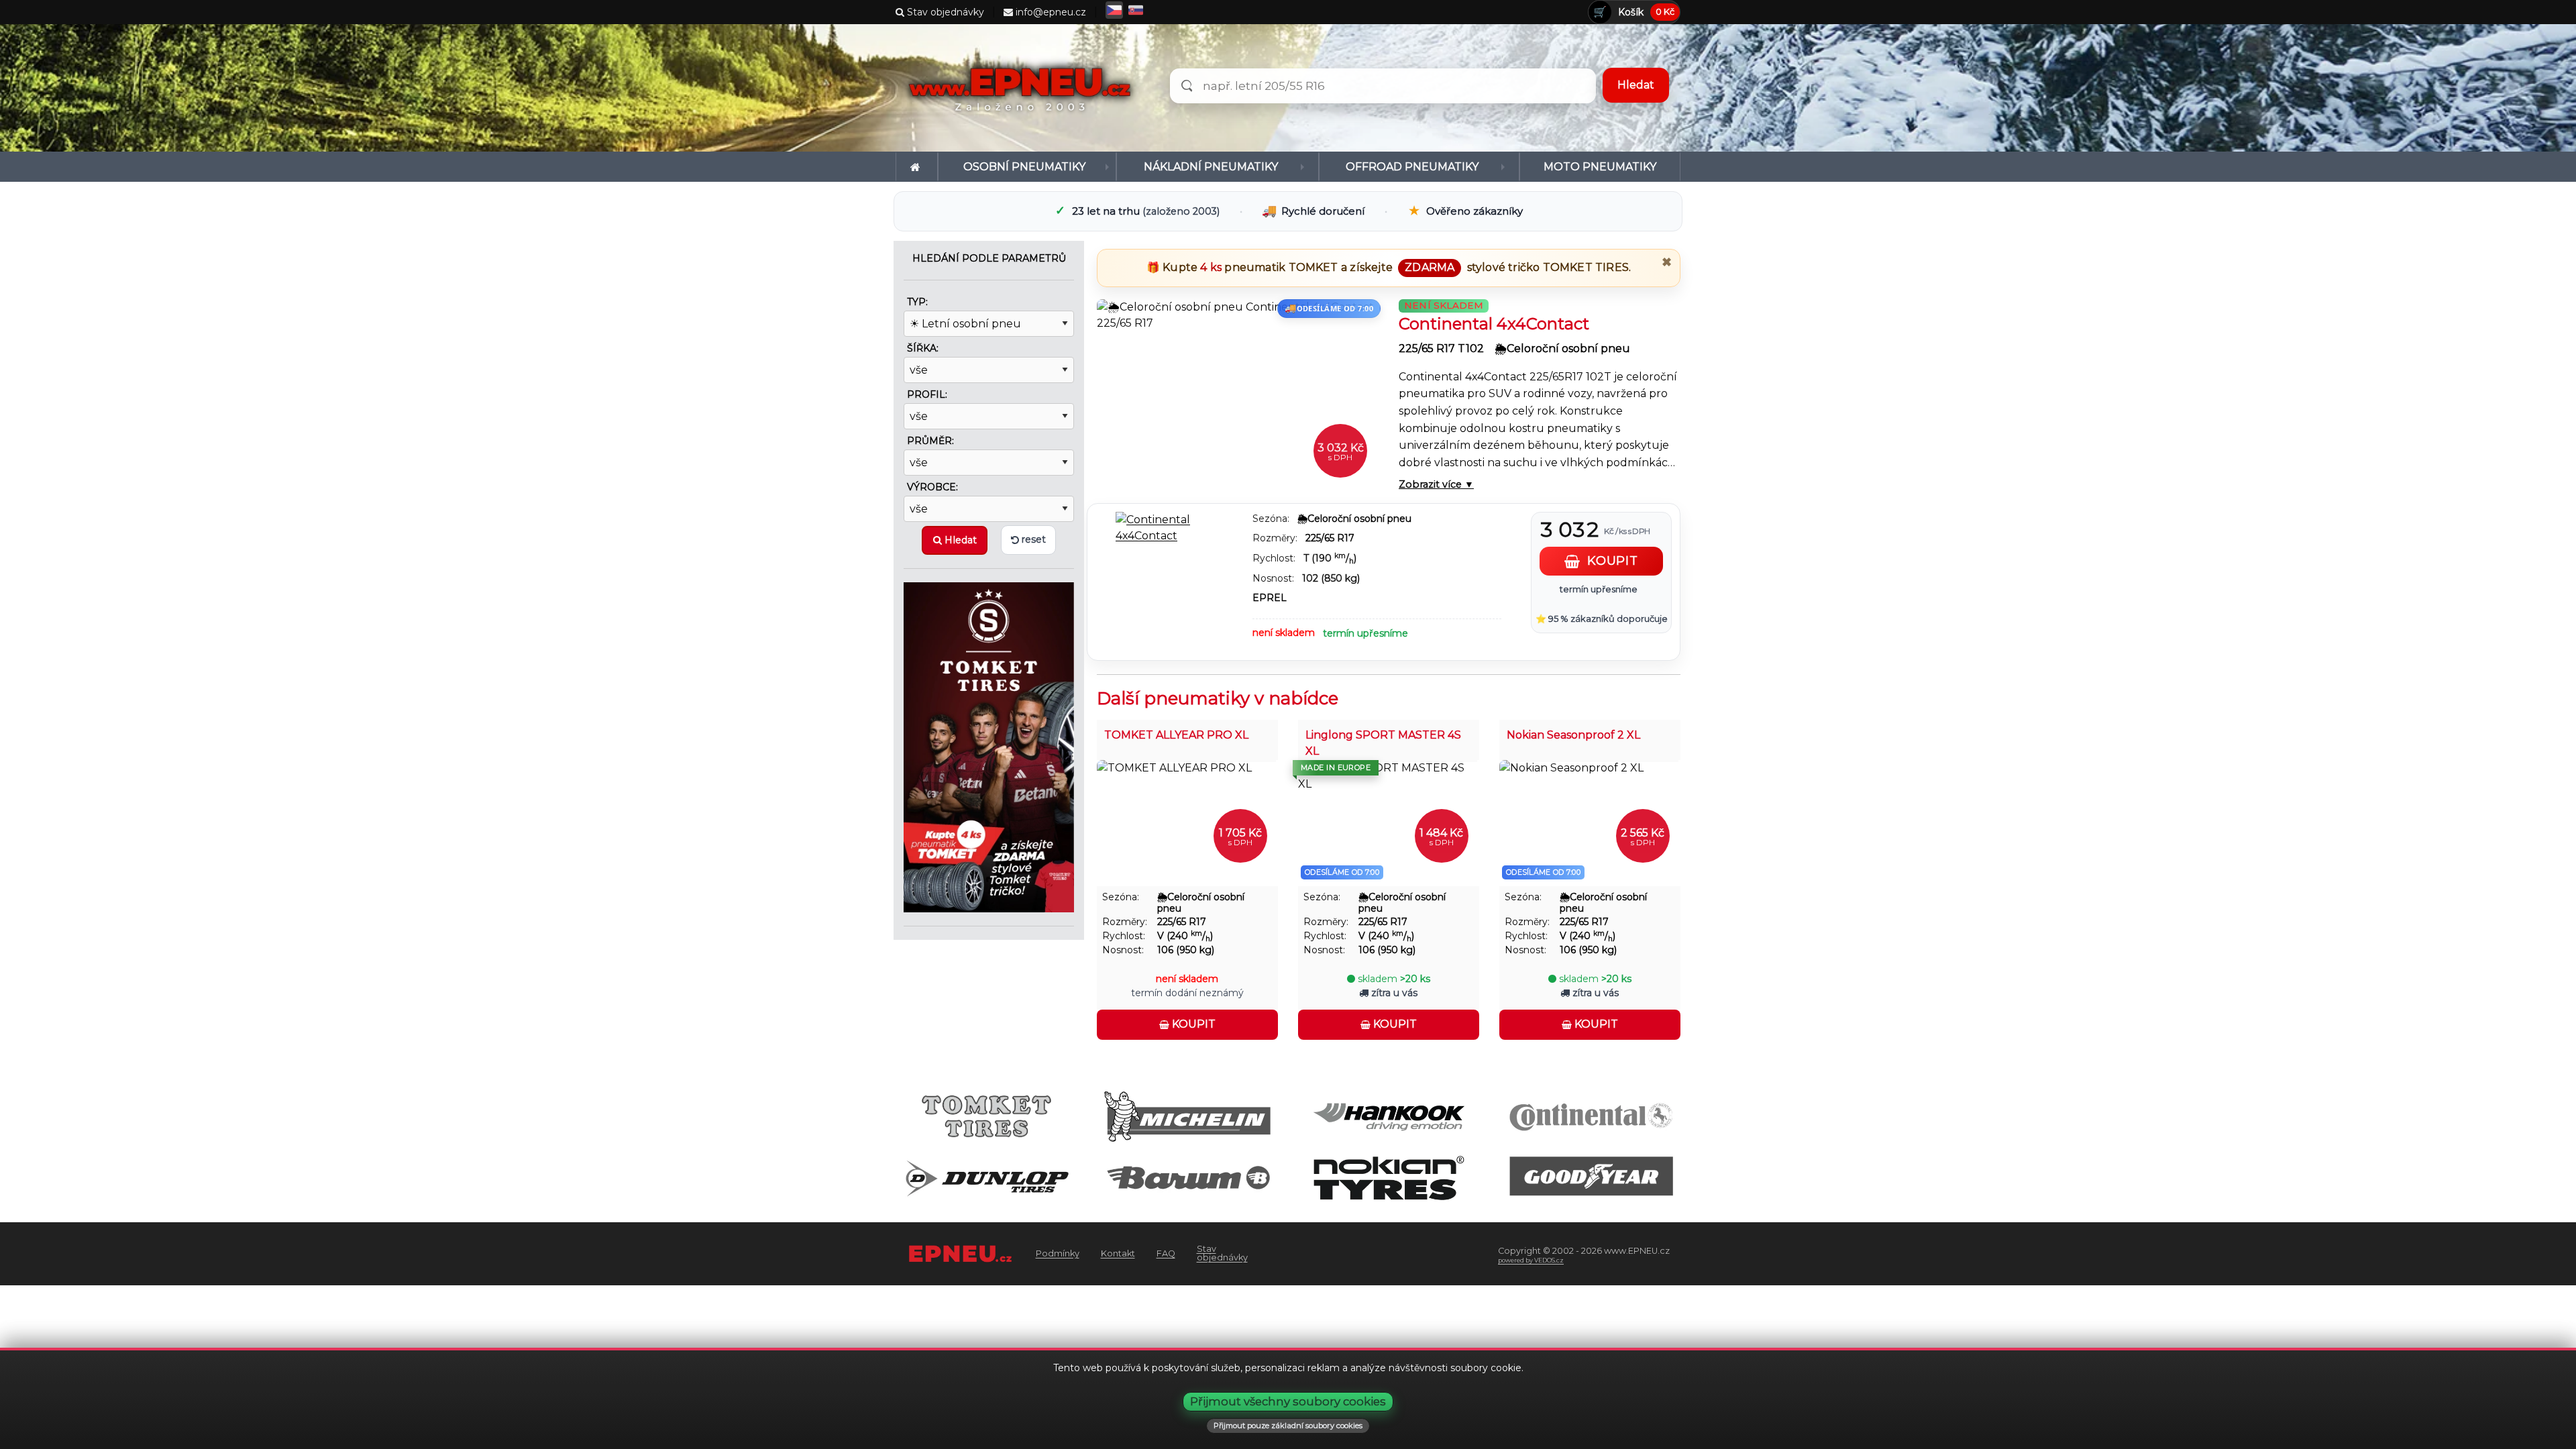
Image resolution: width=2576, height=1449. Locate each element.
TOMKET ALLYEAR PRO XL (1176, 735)
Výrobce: (932, 487)
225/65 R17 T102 (1443, 348)
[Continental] (1590, 1115)
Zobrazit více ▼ (1436, 484)
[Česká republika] (1114, 10)
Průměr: (930, 441)
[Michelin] (1188, 1115)
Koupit (1192, 1024)
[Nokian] (1389, 1177)
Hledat (959, 540)
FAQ (1166, 1253)
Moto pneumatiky (1600, 167)
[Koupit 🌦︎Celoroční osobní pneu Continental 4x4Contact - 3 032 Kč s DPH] (1238, 398)
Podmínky (1058, 1253)
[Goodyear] (1590, 1177)
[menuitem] (917, 167)
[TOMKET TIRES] (989, 746)
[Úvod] (917, 167)
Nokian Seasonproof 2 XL (1573, 735)
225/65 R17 (1330, 538)
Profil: (927, 394)
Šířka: (923, 348)
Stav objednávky (944, 12)
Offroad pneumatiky (1412, 167)
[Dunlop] (986, 1177)
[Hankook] (1389, 1115)
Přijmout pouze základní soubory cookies (1288, 1426)
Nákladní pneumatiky (1211, 167)
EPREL (1270, 598)
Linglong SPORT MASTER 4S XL (1383, 743)
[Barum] (1188, 1177)
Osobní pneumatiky (1024, 167)
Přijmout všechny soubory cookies (1288, 1401)
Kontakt (1118, 1253)
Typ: (917, 302)
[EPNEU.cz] (1023, 88)
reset (1032, 539)
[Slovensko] (1136, 10)
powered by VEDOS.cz (1531, 1260)
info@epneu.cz (1050, 12)
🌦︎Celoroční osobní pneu (1562, 348)
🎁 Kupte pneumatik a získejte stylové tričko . (1389, 267)
